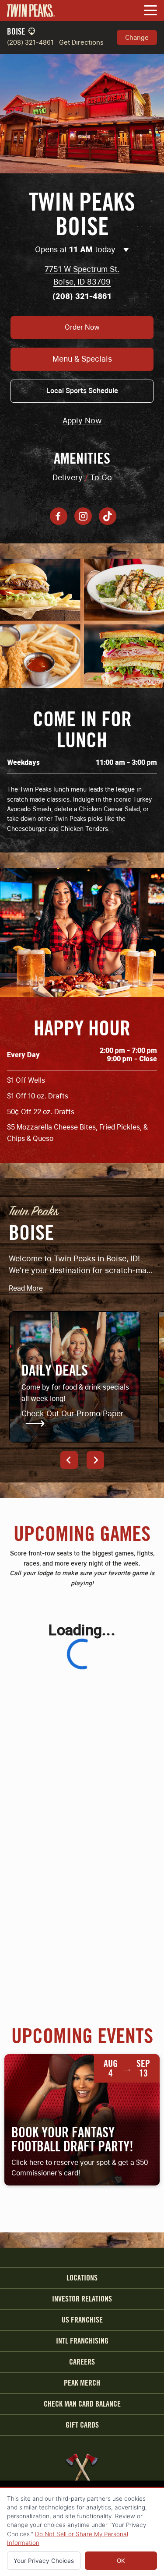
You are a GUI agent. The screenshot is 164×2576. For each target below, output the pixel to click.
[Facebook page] (59, 516)
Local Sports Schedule (82, 391)
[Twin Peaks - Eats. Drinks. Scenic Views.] (31, 11)
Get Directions (81, 42)
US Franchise (82, 2320)
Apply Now (82, 421)
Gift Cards (82, 2425)
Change (137, 37)
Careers (82, 2362)
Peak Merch (82, 2383)
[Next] (95, 1460)
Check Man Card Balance (82, 2404)
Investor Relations (82, 2299)
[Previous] (69, 1460)
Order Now (82, 327)
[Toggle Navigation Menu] (150, 11)
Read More (26, 1289)
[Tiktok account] (108, 516)
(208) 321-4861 (30, 42)
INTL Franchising (82, 2341)
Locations (82, 2278)
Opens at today (76, 249)
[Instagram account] (83, 516)
